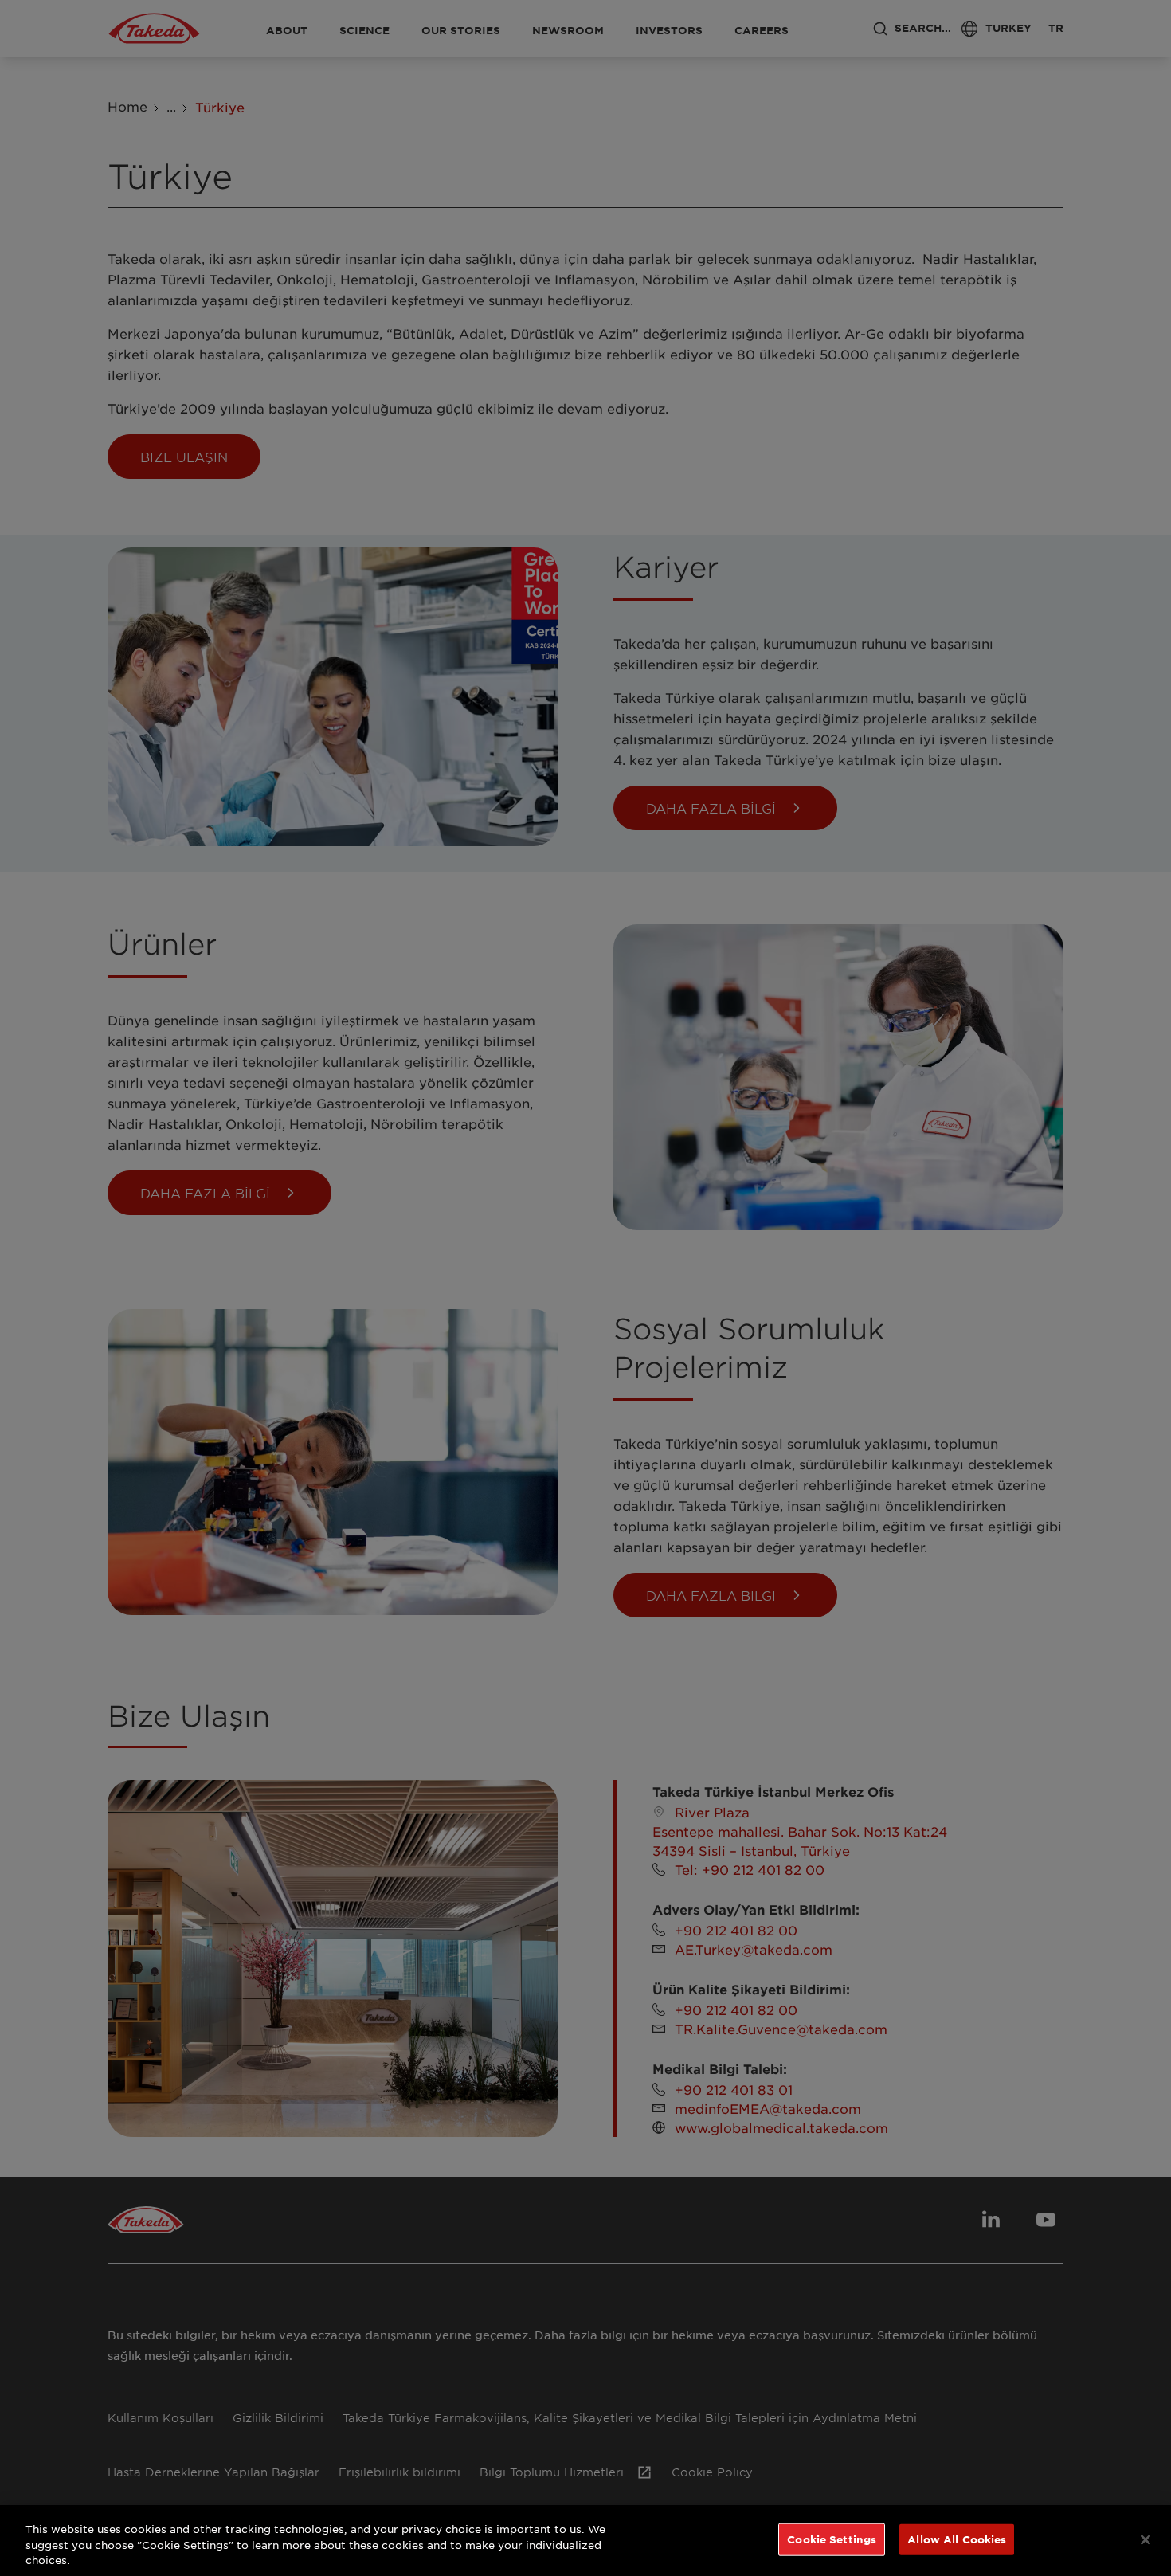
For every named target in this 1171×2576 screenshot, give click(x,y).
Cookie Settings (832, 2539)
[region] (585, 2541)
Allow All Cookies (957, 2539)
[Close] (1146, 2539)
